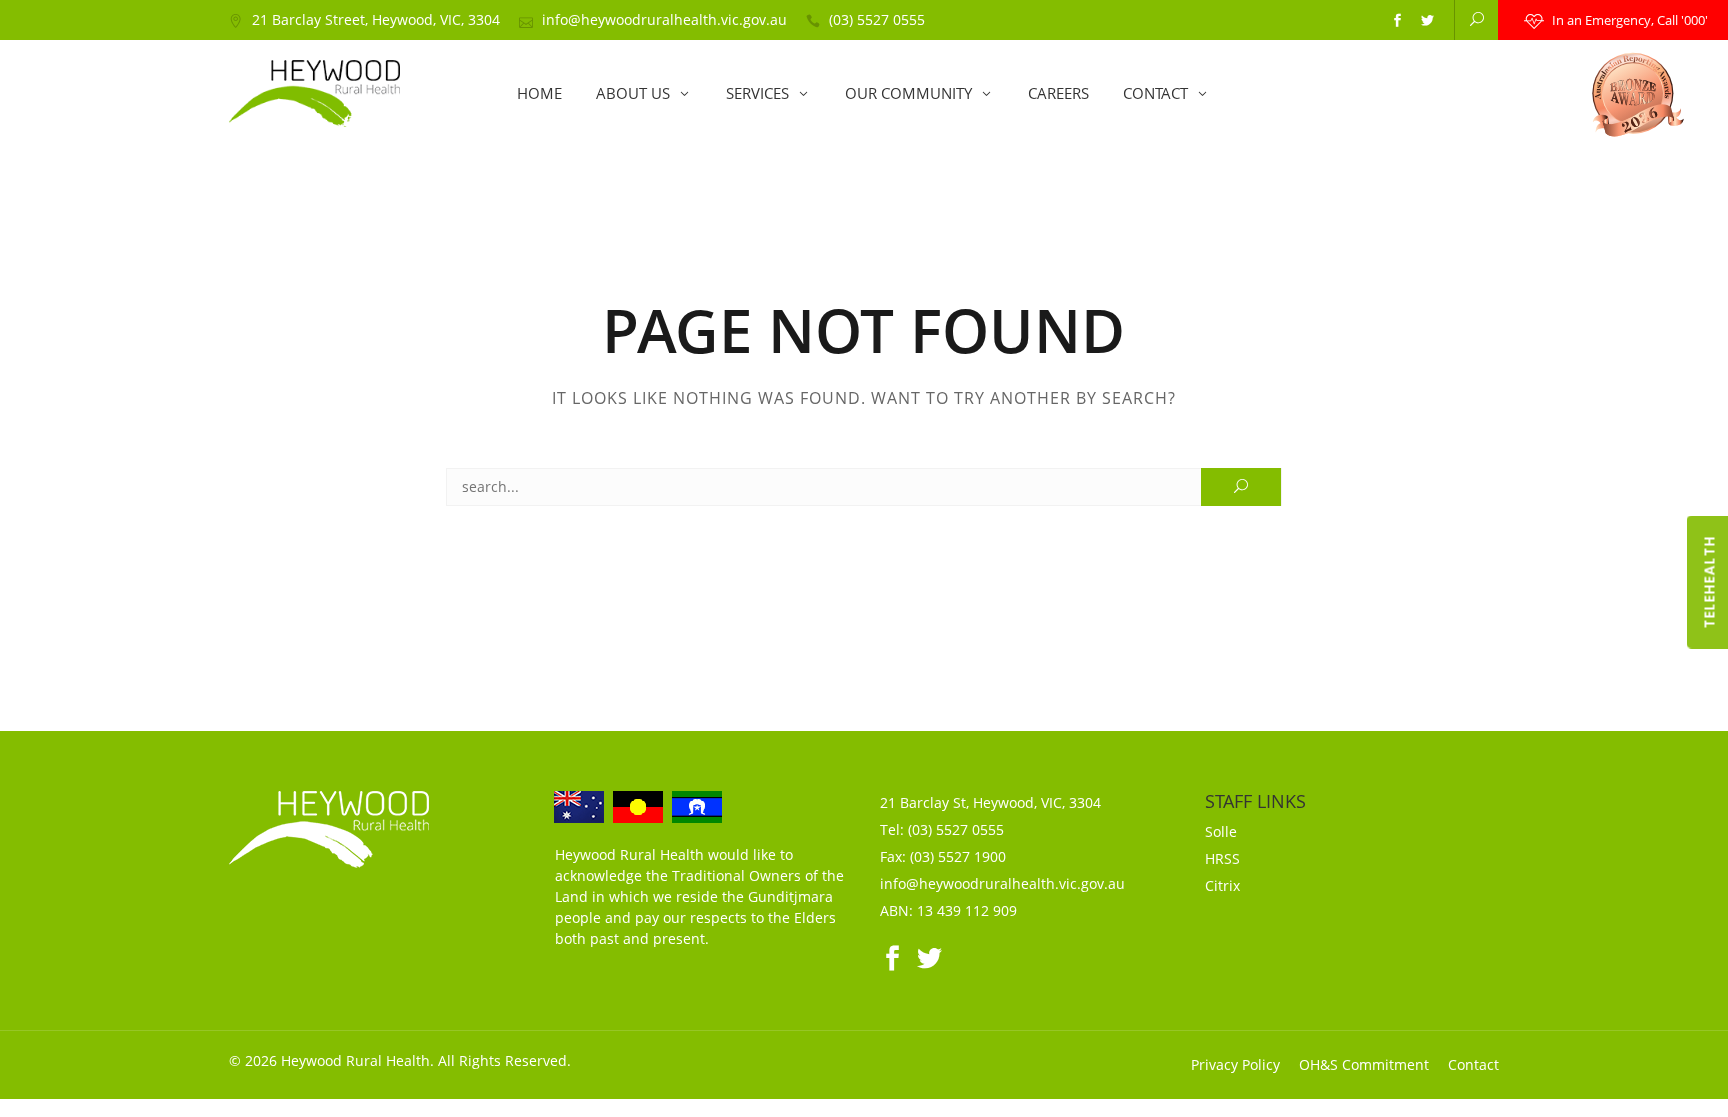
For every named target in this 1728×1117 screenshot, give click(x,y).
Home (539, 93)
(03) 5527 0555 (877, 19)
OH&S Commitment (1364, 1064)
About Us (633, 93)
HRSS (1222, 858)
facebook (1397, 21)
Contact (1155, 93)
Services (757, 93)
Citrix (1222, 885)
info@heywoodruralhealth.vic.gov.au (664, 19)
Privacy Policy (1235, 1064)
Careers (1058, 93)
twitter (1427, 21)
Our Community (908, 93)
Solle (1221, 831)
